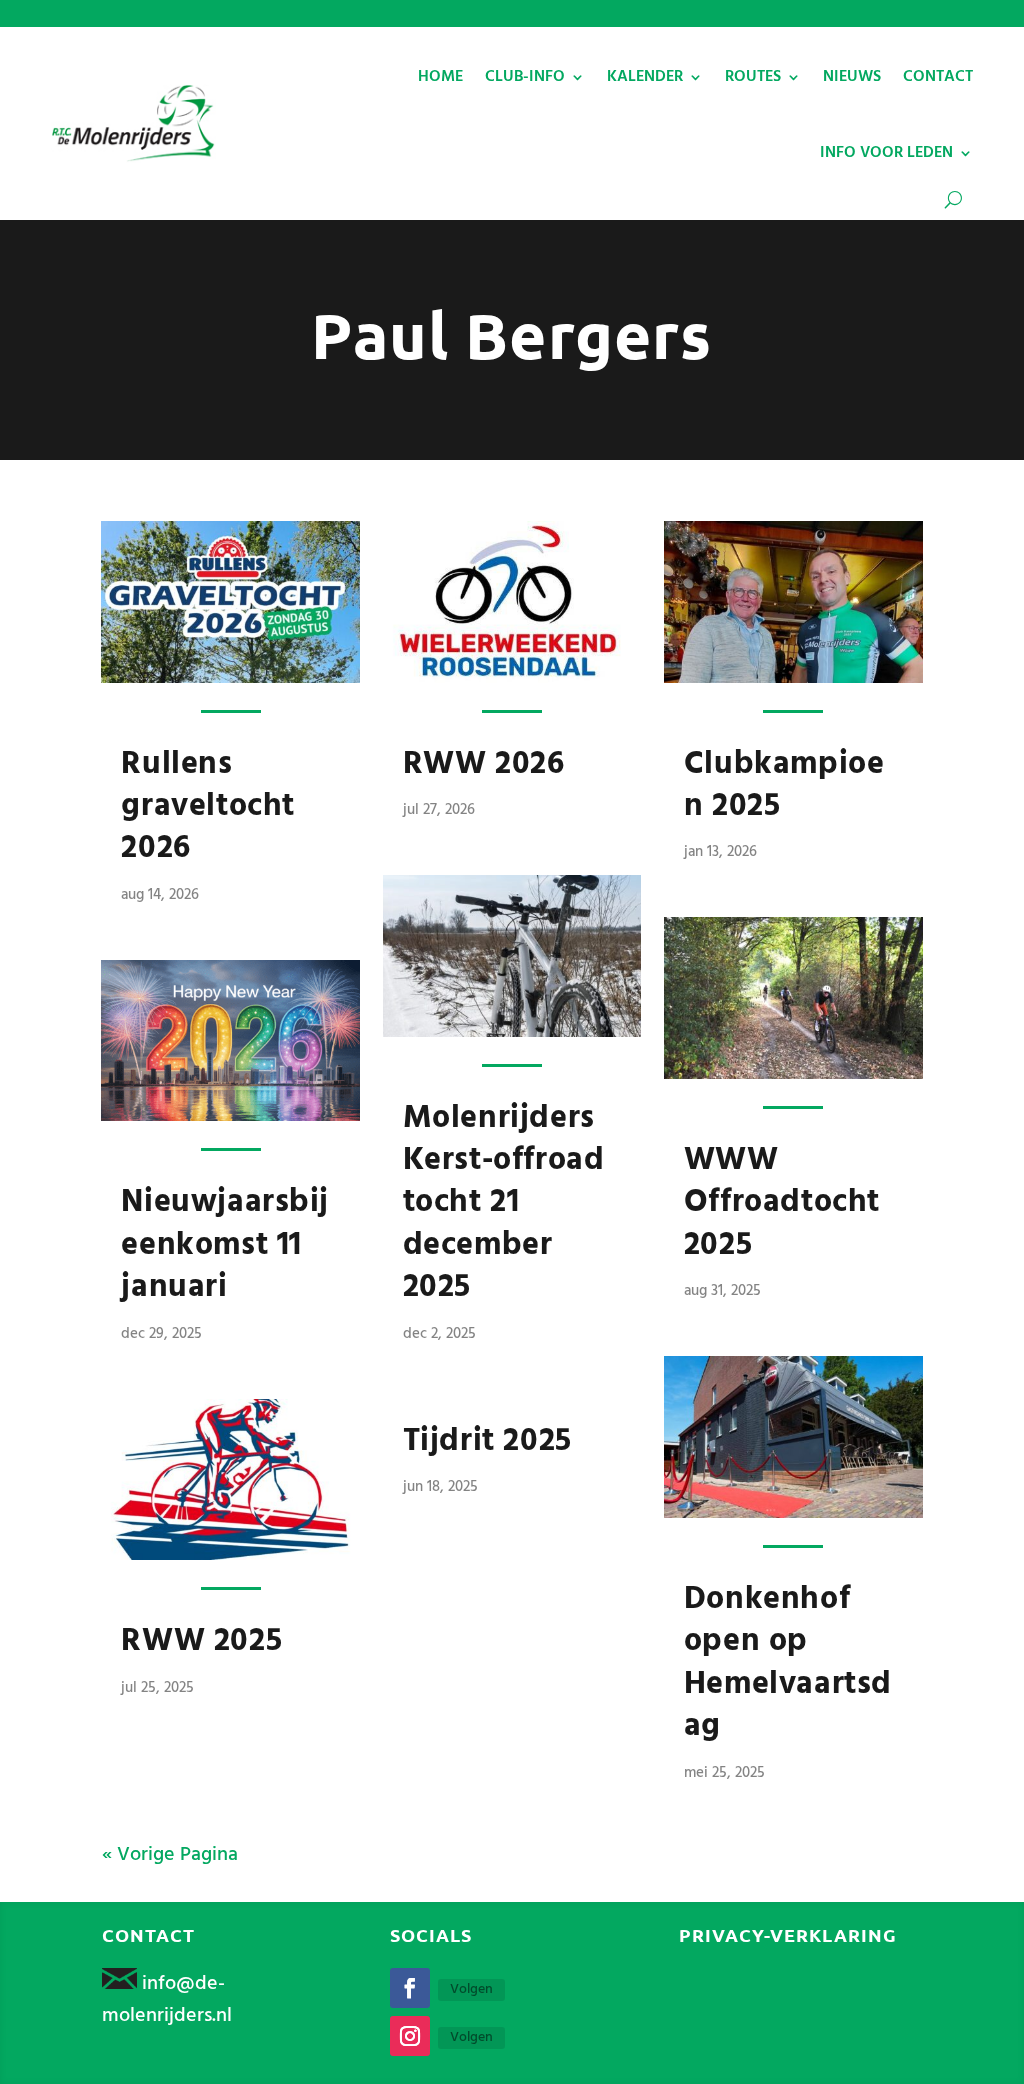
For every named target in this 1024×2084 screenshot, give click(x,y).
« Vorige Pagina (170, 1855)
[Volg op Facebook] (410, 1988)
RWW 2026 (484, 764)
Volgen (471, 1990)
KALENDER (645, 77)
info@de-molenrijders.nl (167, 2000)
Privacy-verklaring (788, 1934)
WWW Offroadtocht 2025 (782, 1203)
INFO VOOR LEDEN (886, 153)
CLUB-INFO (525, 77)
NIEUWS (852, 77)
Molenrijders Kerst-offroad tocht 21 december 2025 (504, 1203)
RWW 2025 (201, 1641)
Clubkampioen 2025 (784, 785)
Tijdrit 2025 (487, 1441)
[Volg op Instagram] (410, 2036)
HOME (440, 77)
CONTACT (938, 77)
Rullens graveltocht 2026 (208, 807)
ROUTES (753, 77)
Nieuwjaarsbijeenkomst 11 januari (225, 1245)
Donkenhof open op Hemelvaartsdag (788, 1663)
